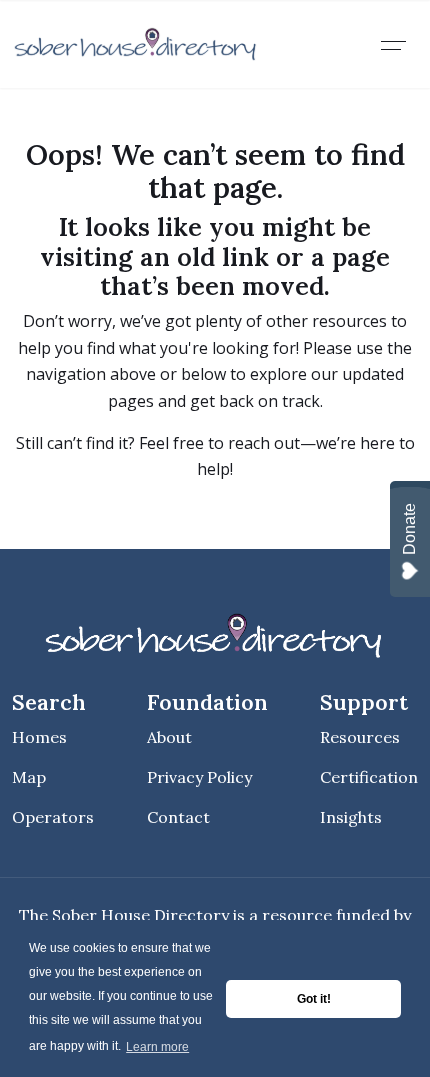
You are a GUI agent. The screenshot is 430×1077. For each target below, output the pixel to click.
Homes (39, 737)
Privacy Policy (199, 777)
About (169, 737)
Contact (178, 817)
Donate (409, 529)
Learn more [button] (157, 1047)
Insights (351, 817)
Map (29, 777)
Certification (369, 777)
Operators (53, 817)
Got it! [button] (314, 999)
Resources (360, 737)
